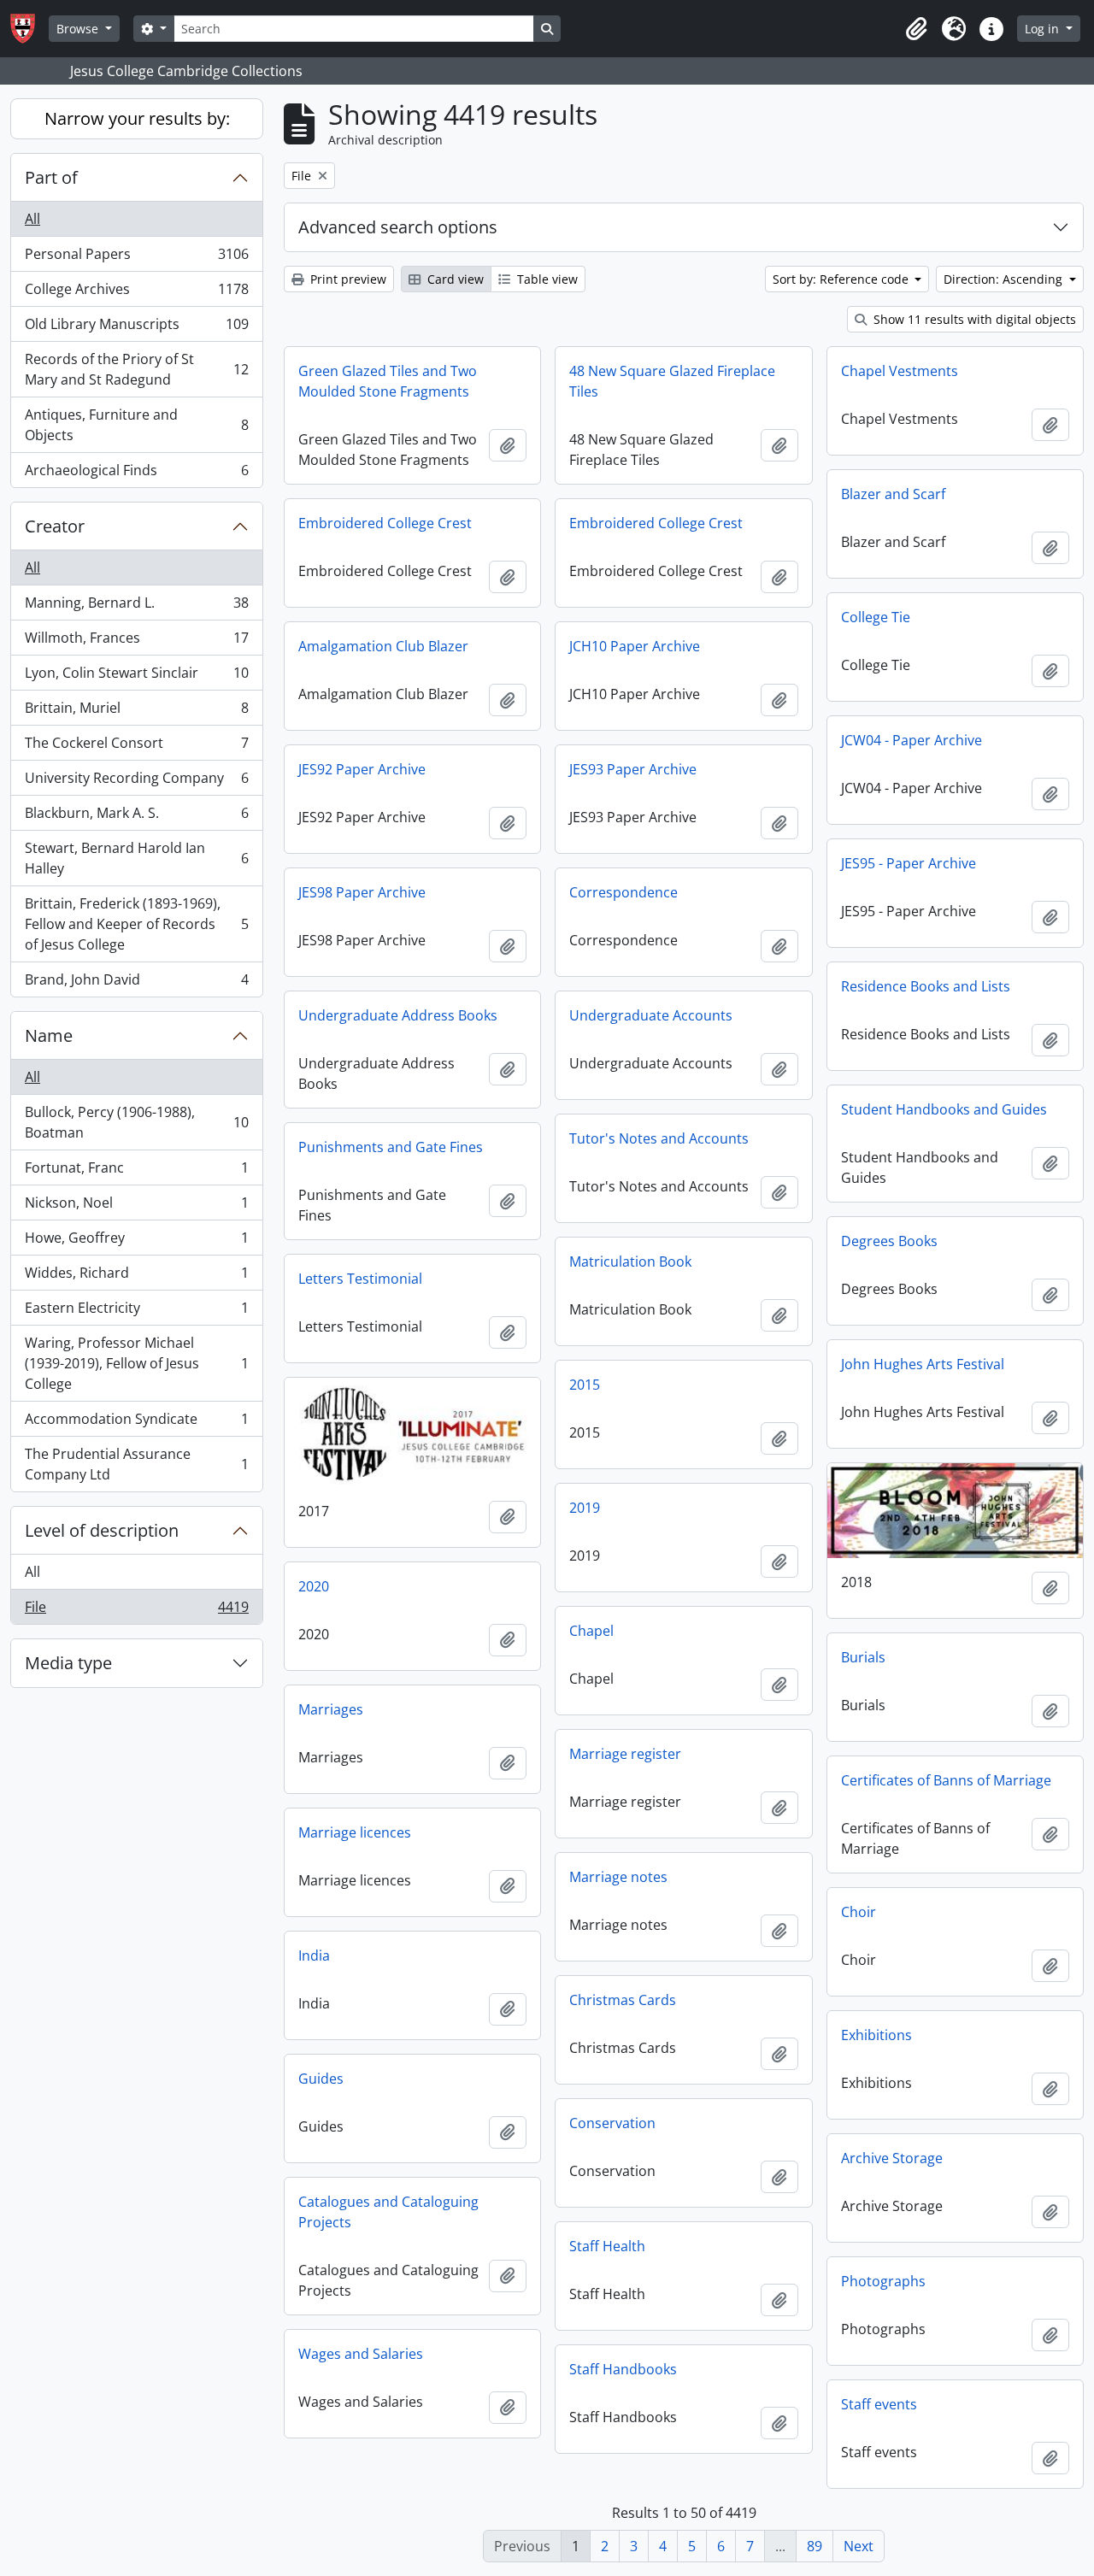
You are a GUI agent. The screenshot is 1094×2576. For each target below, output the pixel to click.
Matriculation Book (630, 1262)
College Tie (876, 617)
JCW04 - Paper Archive (912, 740)
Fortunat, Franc (136, 1172)
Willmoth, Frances (136, 642)
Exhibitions (876, 2035)
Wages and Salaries (361, 2354)
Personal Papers (136, 258)
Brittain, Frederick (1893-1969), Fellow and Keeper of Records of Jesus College (136, 924)
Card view (454, 279)
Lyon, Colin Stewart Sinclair (136, 677)
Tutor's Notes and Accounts (659, 1138)
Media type (68, 1663)
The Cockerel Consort (136, 747)
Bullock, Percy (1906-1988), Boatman (136, 1122)
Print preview (347, 279)
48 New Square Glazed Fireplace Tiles (672, 381)
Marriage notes (618, 1877)
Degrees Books (889, 1241)
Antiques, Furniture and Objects (136, 425)
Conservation (612, 2123)
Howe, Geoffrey (136, 1242)
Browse (79, 29)
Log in (1044, 29)
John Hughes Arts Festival (923, 1364)
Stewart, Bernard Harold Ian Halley (136, 858)
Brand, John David (136, 983)
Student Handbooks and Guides (944, 1109)
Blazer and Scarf (893, 494)
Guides (321, 2079)
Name (49, 1035)
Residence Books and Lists (926, 986)
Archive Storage (892, 2158)
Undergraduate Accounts (651, 1015)
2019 (585, 1508)
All (32, 219)
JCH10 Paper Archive (635, 646)
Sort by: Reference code (842, 279)
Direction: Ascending (1005, 279)
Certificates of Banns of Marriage (946, 1780)
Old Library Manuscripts (136, 328)
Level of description (102, 1530)
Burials (863, 1657)
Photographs (883, 2281)
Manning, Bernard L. (136, 607)
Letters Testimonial (360, 1279)
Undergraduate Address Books (398, 1015)
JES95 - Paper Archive (909, 863)
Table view (546, 279)
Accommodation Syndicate (136, 1423)
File (136, 1611)
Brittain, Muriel (136, 712)
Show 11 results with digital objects (973, 319)
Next (859, 2546)
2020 (314, 1586)
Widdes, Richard (136, 1277)
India (314, 1956)
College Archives (136, 293)
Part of (51, 177)
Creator (55, 526)
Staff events (879, 2404)
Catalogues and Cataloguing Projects (388, 2212)
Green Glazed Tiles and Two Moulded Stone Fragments (388, 381)
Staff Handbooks (623, 2369)
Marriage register (625, 1754)
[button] (916, 29)
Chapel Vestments (900, 371)
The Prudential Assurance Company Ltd (136, 1464)
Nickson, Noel (136, 1207)
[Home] (29, 29)
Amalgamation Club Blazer (383, 646)
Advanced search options (398, 227)
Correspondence (623, 892)
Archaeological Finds (136, 474)
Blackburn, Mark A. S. (136, 817)
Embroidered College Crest (385, 523)
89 (815, 2546)
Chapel (591, 1631)
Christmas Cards (623, 2000)
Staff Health (607, 2246)
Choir (859, 1912)
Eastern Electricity (136, 1312)
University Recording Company (136, 782)
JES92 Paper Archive (362, 769)
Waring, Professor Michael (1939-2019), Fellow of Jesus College (136, 1363)
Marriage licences (355, 1832)
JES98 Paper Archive (362, 892)
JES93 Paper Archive (633, 769)
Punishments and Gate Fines (391, 1147)
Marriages (331, 1709)
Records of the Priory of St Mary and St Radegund (136, 369)
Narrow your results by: (137, 118)
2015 (585, 1385)
